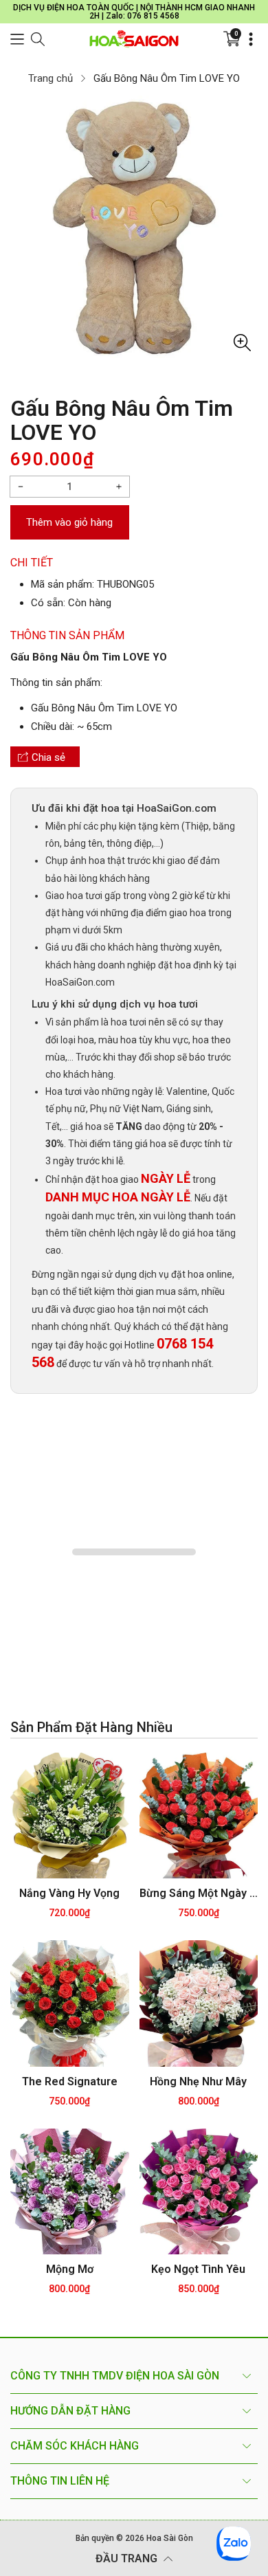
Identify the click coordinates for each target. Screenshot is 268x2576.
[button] (17, 39)
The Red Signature (70, 2081)
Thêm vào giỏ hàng (69, 522)
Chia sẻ (48, 757)
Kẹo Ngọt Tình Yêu (198, 2269)
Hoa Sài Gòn (170, 2538)
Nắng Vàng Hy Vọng (69, 1893)
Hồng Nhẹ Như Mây (198, 2081)
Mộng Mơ (70, 2269)
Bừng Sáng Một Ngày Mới (199, 1893)
